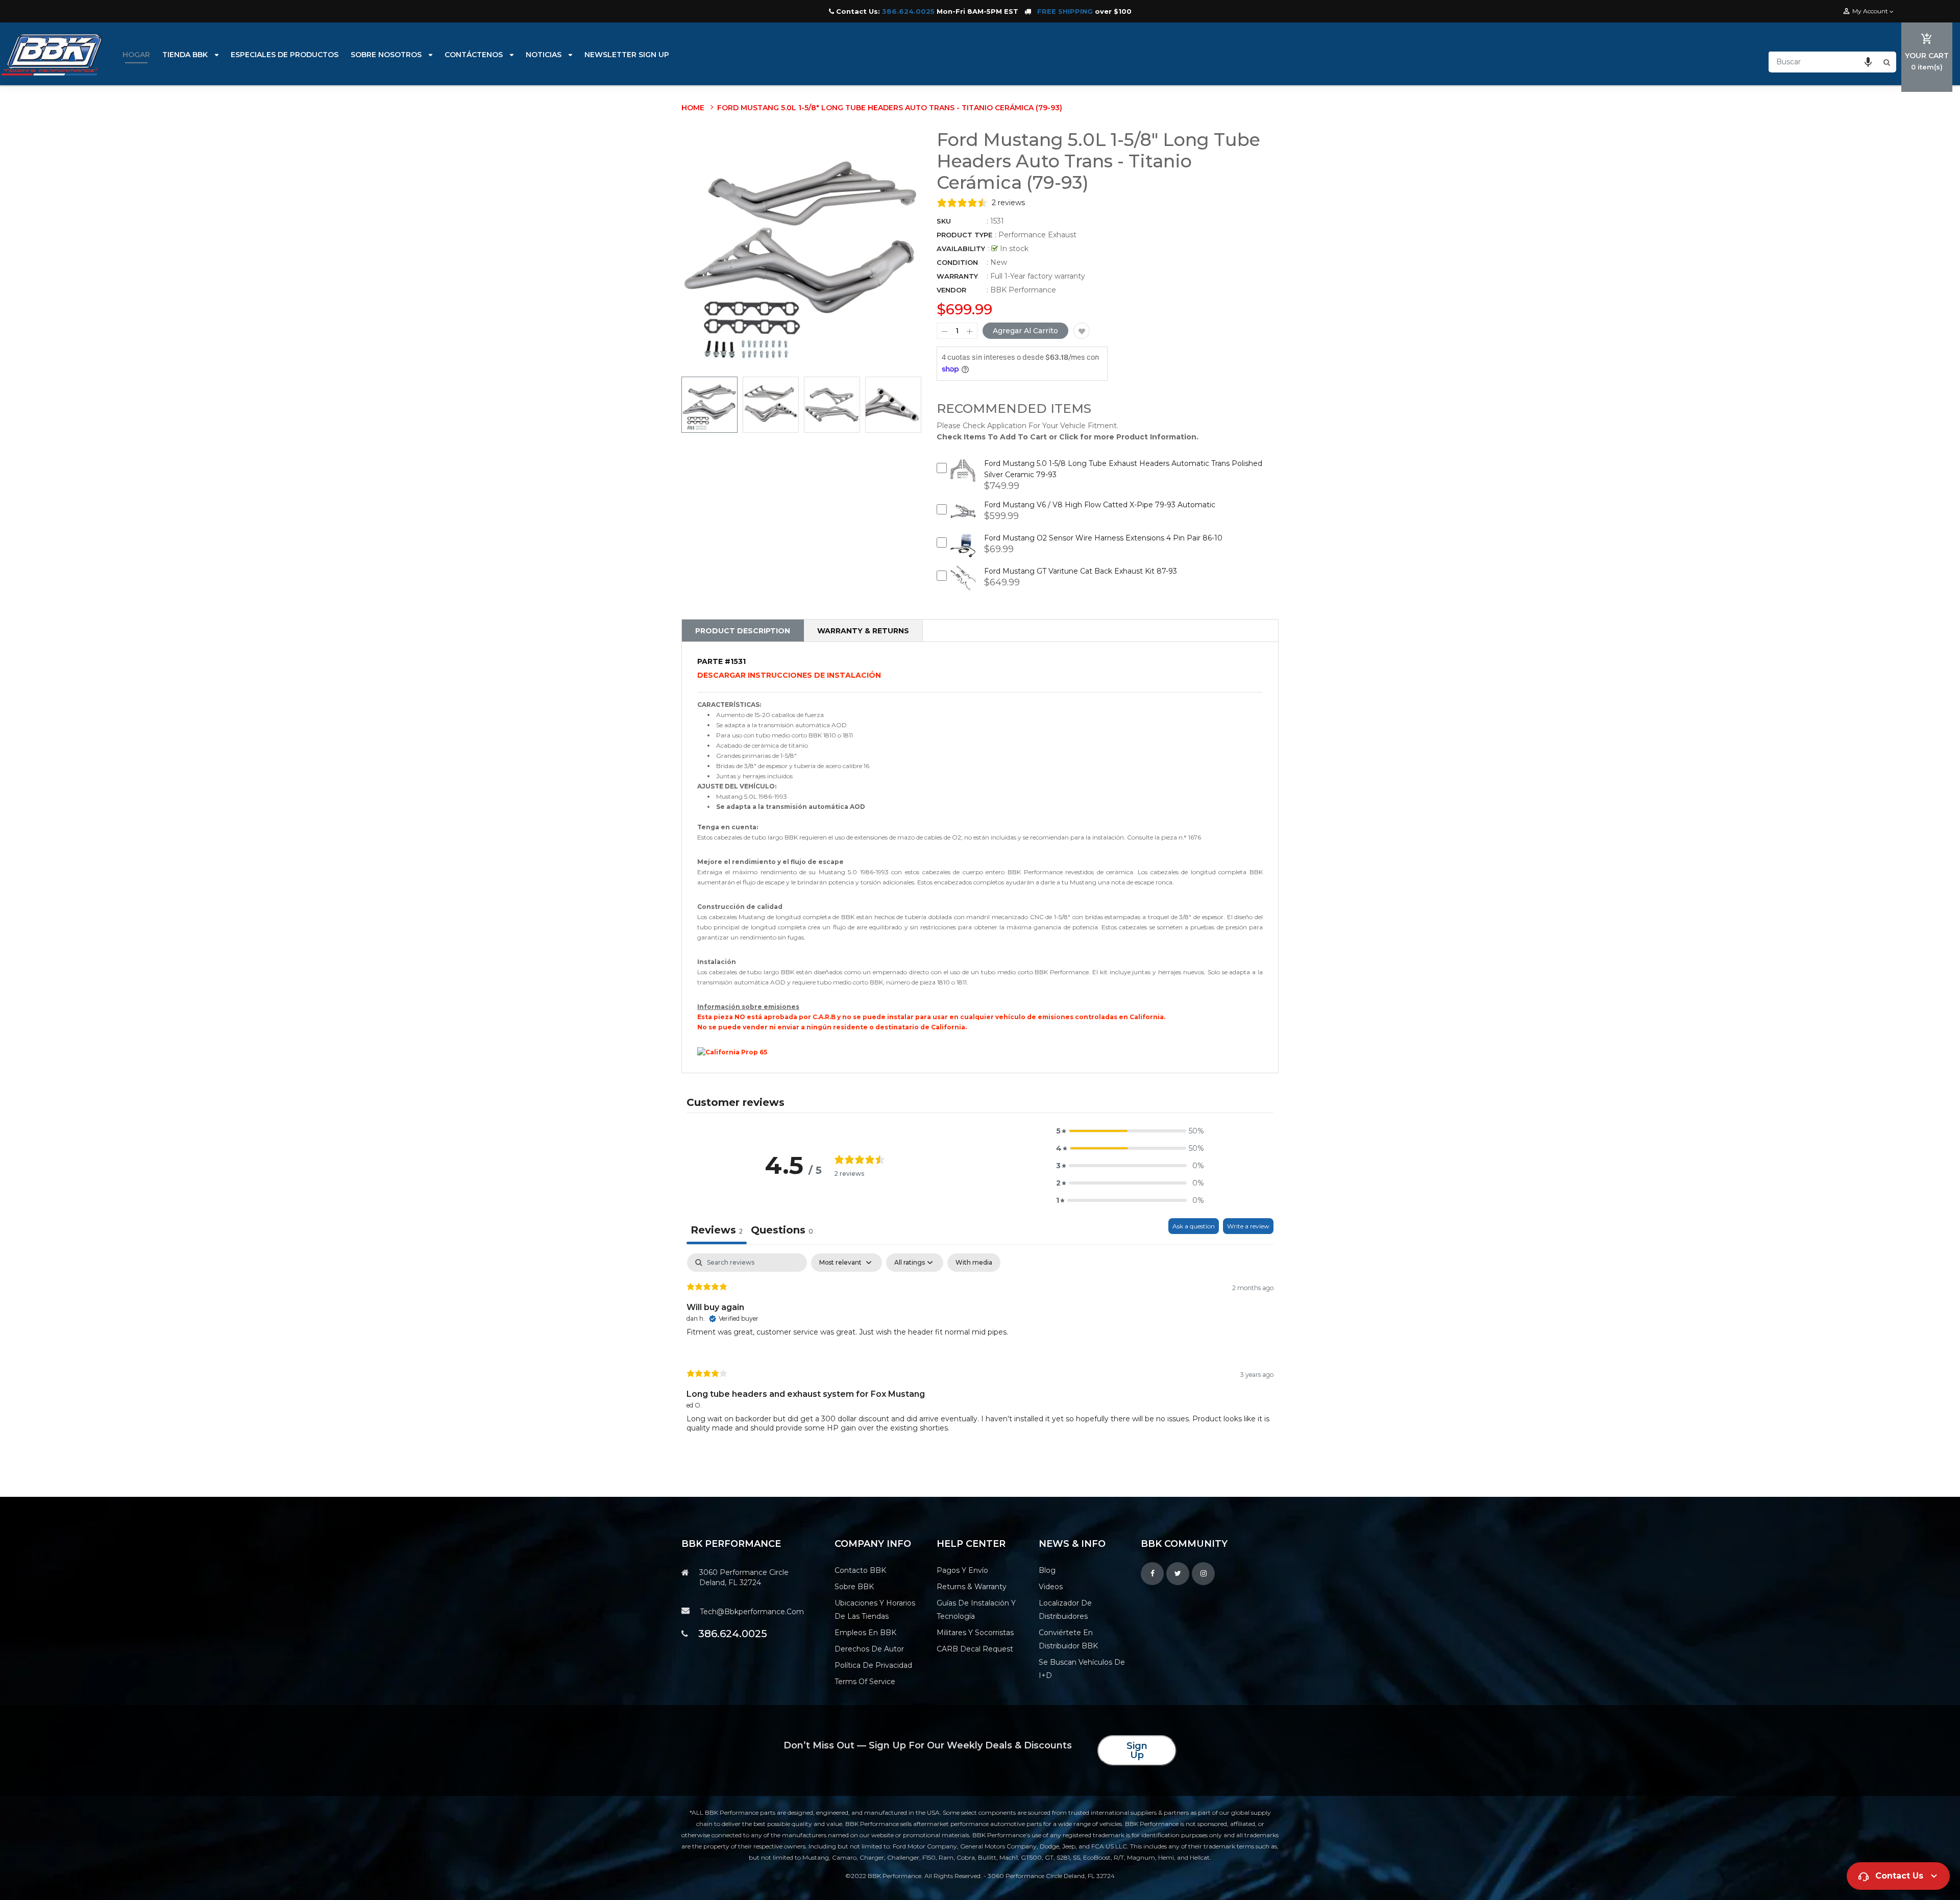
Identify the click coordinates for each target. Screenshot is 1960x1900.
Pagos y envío (962, 1570)
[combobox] (1825, 62)
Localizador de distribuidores (1065, 1610)
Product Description (743, 631)
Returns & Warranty (972, 1587)
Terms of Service (865, 1682)
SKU (944, 221)
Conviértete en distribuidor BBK (1068, 1639)
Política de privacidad (873, 1665)
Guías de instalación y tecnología (976, 1610)
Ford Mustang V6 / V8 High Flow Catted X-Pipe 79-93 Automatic (1100, 505)
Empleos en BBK (865, 1633)
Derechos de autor (869, 1649)
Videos (1051, 1587)
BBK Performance (1023, 290)
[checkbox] (974, 1263)
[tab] (782, 1231)
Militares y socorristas (975, 1633)
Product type (964, 235)
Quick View (963, 478)
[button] (1868, 62)
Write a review (1248, 1226)
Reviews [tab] (717, 1230)
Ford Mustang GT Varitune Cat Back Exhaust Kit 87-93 (1081, 571)
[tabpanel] (980, 1351)
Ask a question (1194, 1226)
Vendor (951, 290)
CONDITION (957, 262)
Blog (1047, 1570)
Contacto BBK (860, 1570)
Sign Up (1137, 1750)
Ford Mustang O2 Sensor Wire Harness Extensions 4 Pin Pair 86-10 (1103, 538)
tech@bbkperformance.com (752, 1612)
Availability (961, 249)
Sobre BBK (854, 1587)
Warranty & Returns (863, 631)
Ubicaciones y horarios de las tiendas (875, 1610)
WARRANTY (957, 276)
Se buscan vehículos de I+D (1082, 1669)
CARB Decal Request (975, 1649)
